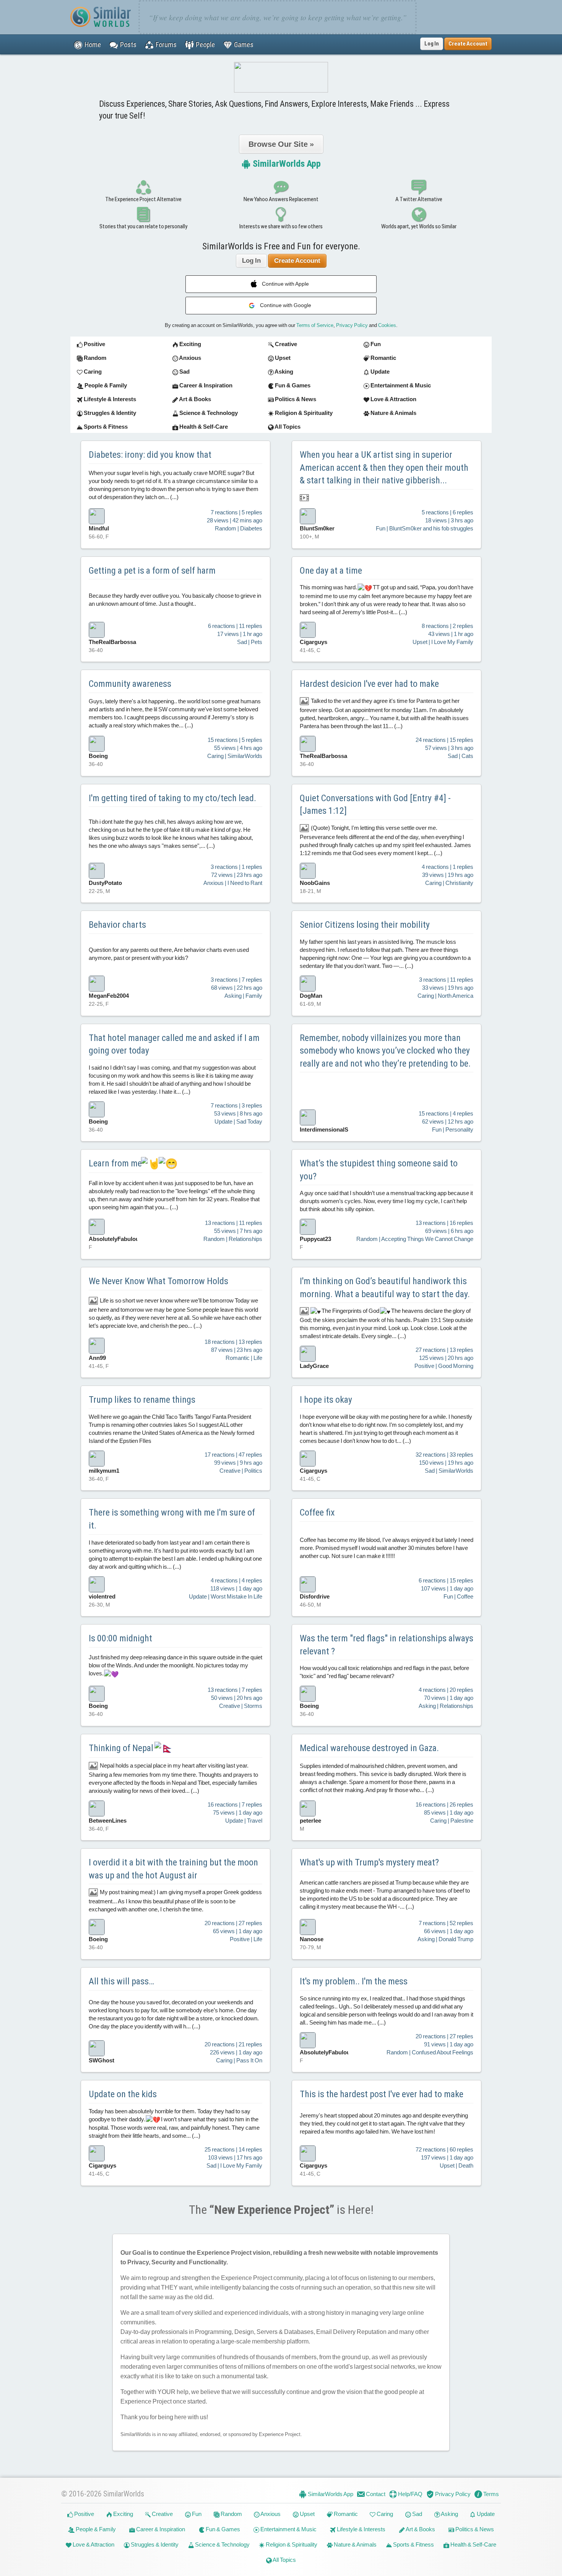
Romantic (345, 2514)
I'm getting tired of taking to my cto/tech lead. (172, 798)
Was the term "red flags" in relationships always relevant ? (387, 1645)
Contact (375, 2494)
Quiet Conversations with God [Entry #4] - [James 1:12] (375, 805)
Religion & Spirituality (291, 2544)
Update (485, 2514)
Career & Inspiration (160, 2529)
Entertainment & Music (288, 2529)
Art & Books (420, 2529)
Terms (491, 2494)
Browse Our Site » (281, 144)
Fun (196, 2514)
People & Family (95, 2529)
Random (231, 2514)
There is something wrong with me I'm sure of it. (172, 1519)
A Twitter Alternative (419, 199)
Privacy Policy (352, 325)
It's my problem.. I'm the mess (354, 1981)
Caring (384, 2514)
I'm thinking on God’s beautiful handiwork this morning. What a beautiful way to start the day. (385, 1288)
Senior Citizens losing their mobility (365, 925)
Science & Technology (222, 2544)
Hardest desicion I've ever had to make (369, 684)
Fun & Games (222, 2529)
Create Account (297, 261)
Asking (449, 2514)
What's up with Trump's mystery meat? (369, 1862)
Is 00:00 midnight (120, 1638)
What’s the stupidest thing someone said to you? (379, 1170)
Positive (84, 2514)
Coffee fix (317, 1512)
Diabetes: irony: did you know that (150, 455)
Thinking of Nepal (122, 1748)
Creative (162, 2514)
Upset (307, 2514)
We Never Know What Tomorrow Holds (158, 1281)
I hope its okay (326, 1400)
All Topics (284, 2560)
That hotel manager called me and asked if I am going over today (174, 1044)
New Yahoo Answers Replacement (281, 199)
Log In (432, 44)
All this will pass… (121, 1981)
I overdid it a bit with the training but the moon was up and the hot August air (173, 1869)
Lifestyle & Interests (361, 2529)
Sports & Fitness (413, 2544)
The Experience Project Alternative (143, 199)
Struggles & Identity (154, 2544)
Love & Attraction (93, 2544)
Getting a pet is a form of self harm (152, 571)
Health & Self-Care (473, 2544)
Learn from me (115, 1163)
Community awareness (130, 684)
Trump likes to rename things (142, 1400)
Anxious (270, 2514)
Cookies (387, 325)
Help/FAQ (410, 2494)
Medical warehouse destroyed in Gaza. (369, 1748)
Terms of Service (315, 325)
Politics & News (474, 2529)
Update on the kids (123, 2094)
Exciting (123, 2514)
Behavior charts (117, 925)
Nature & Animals (355, 2544)
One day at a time (331, 571)
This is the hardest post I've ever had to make (382, 2094)
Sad (417, 2514)
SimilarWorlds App (286, 164)
